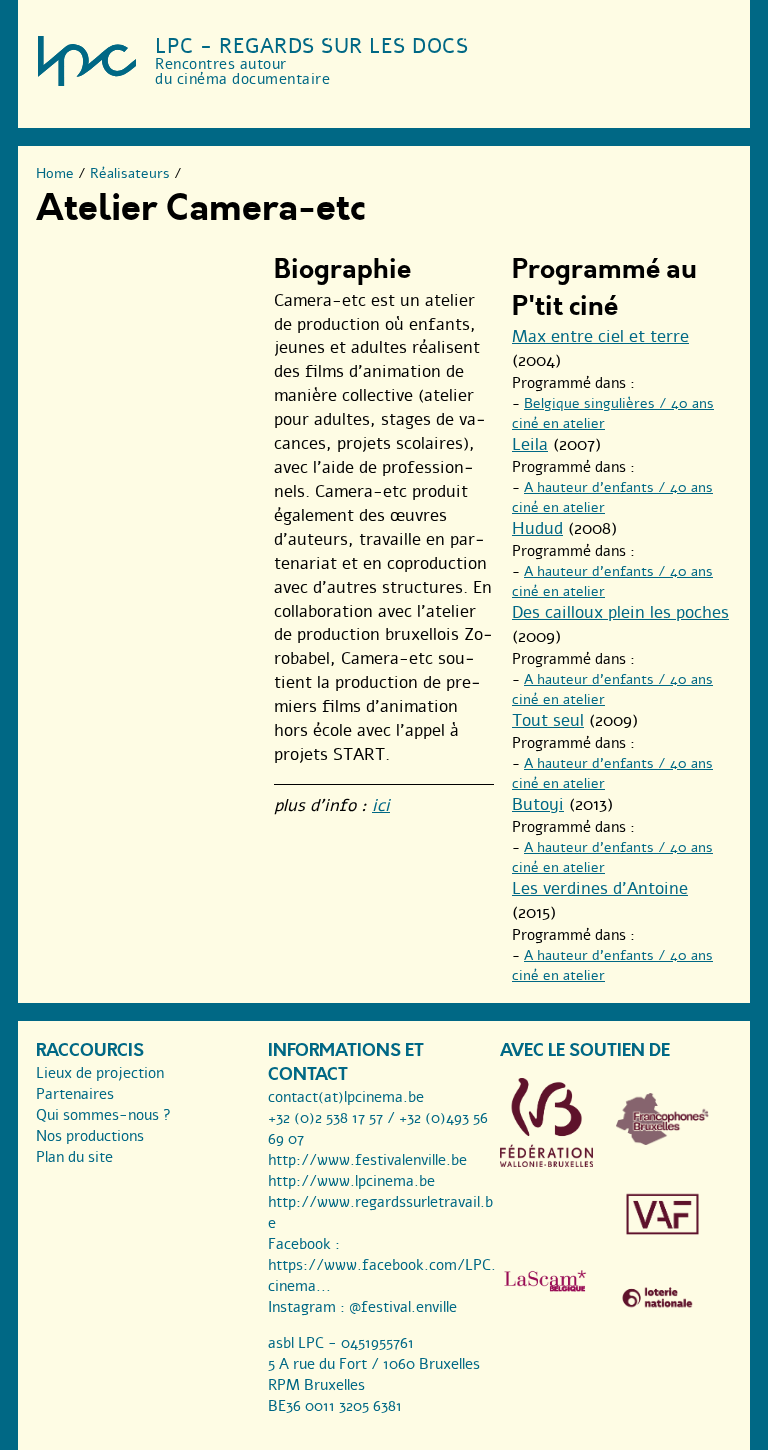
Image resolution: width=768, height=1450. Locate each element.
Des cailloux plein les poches (620, 612)
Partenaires (75, 1094)
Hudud (537, 528)
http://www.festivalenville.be (367, 1160)
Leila (530, 444)
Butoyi (538, 804)
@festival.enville (403, 1307)
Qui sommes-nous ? (103, 1115)
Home (55, 173)
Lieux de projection (100, 1073)
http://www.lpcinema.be (351, 1181)
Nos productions (90, 1136)
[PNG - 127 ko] (662, 1140)
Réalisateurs (130, 173)
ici (381, 805)
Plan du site (74, 1157)
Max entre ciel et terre (600, 336)
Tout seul (548, 720)
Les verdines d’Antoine (600, 888)
